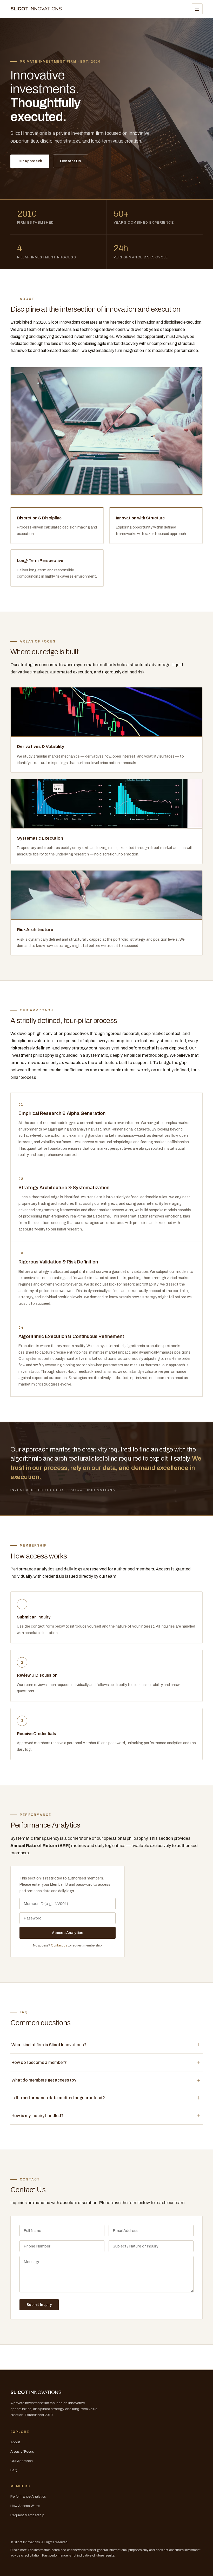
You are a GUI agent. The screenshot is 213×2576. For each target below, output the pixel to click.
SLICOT (36, 9)
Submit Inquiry (39, 2305)
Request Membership (27, 2515)
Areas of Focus (22, 2451)
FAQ (14, 2470)
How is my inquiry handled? (38, 2116)
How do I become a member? (39, 2062)
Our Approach (30, 161)
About (15, 2442)
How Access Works (25, 2506)
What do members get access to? (44, 2080)
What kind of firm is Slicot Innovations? (49, 2045)
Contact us (59, 1945)
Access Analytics (68, 1933)
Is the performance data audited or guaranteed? (58, 2098)
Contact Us (71, 161)
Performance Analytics (28, 2496)
